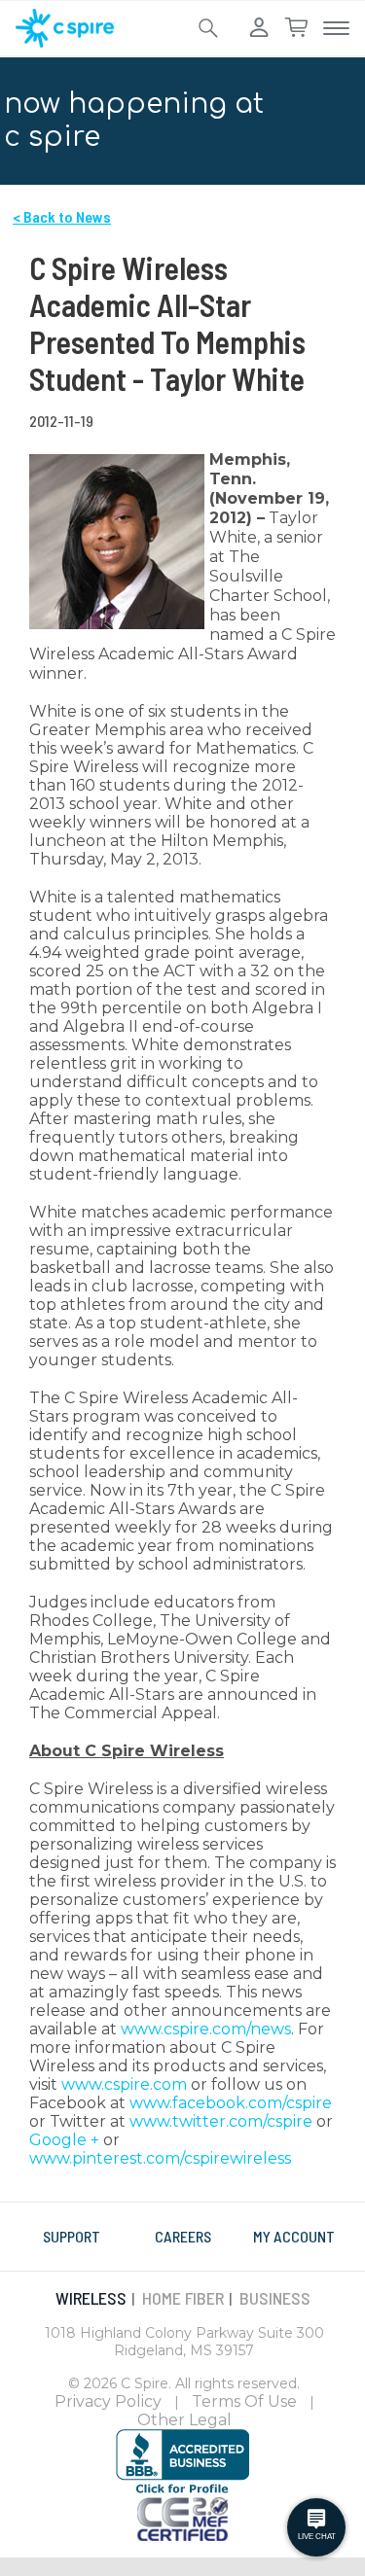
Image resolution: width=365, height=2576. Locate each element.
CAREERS (183, 2236)
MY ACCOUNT (294, 2236)
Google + (64, 2140)
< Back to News (62, 216)
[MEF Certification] (182, 2518)
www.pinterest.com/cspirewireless (160, 2158)
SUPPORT (72, 2236)
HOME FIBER (183, 2298)
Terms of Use (244, 2401)
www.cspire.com (124, 2084)
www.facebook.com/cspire (231, 2103)
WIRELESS (91, 2298)
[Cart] (296, 28)
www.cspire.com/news (206, 2029)
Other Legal (184, 2420)
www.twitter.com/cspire (221, 2121)
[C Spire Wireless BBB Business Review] (182, 2461)
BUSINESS (275, 2298)
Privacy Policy (108, 2401)
